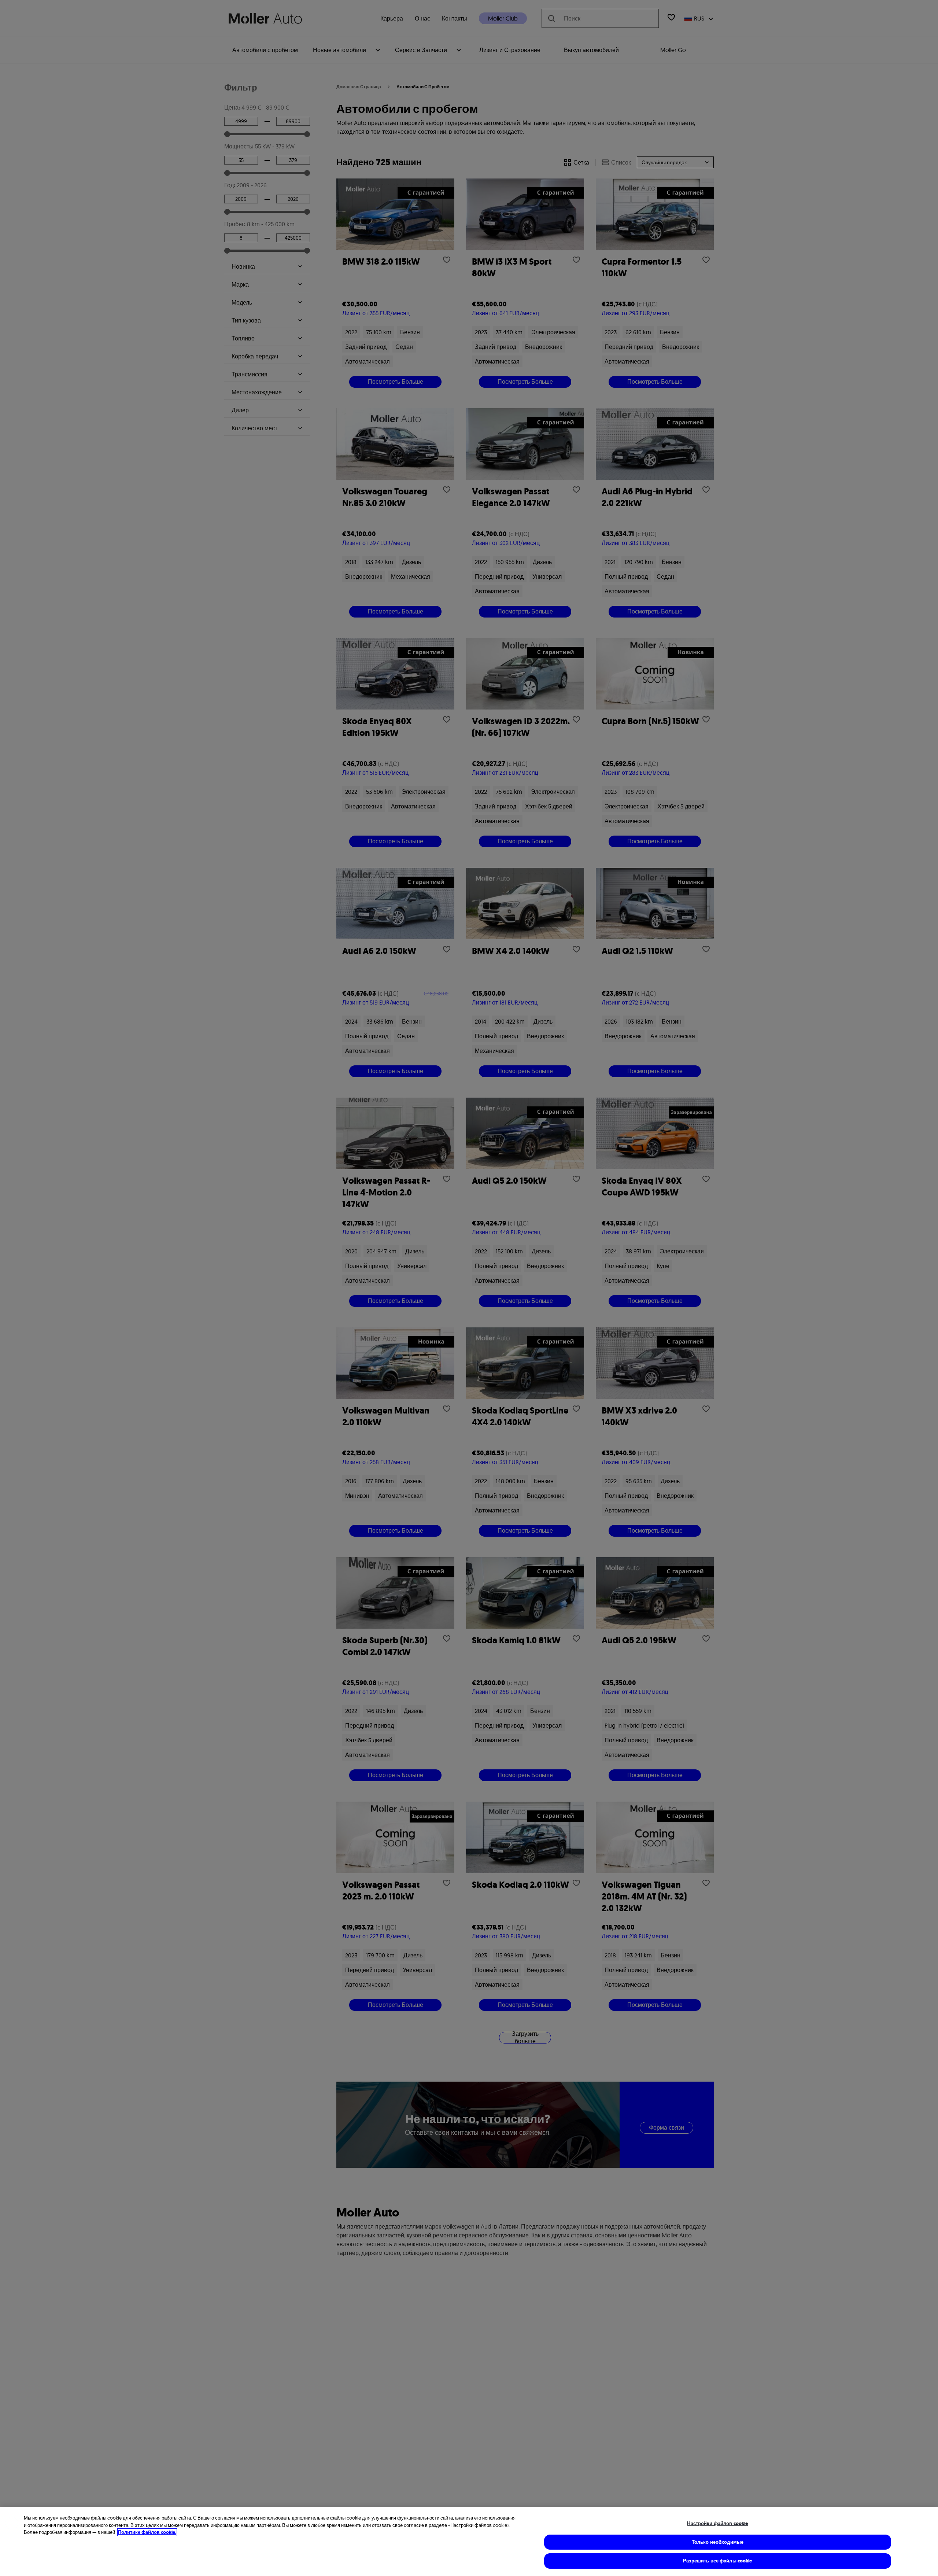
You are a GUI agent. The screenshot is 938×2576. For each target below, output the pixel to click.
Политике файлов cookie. (147, 2532)
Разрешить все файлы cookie (717, 2561)
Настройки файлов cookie (717, 2523)
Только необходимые (718, 2542)
